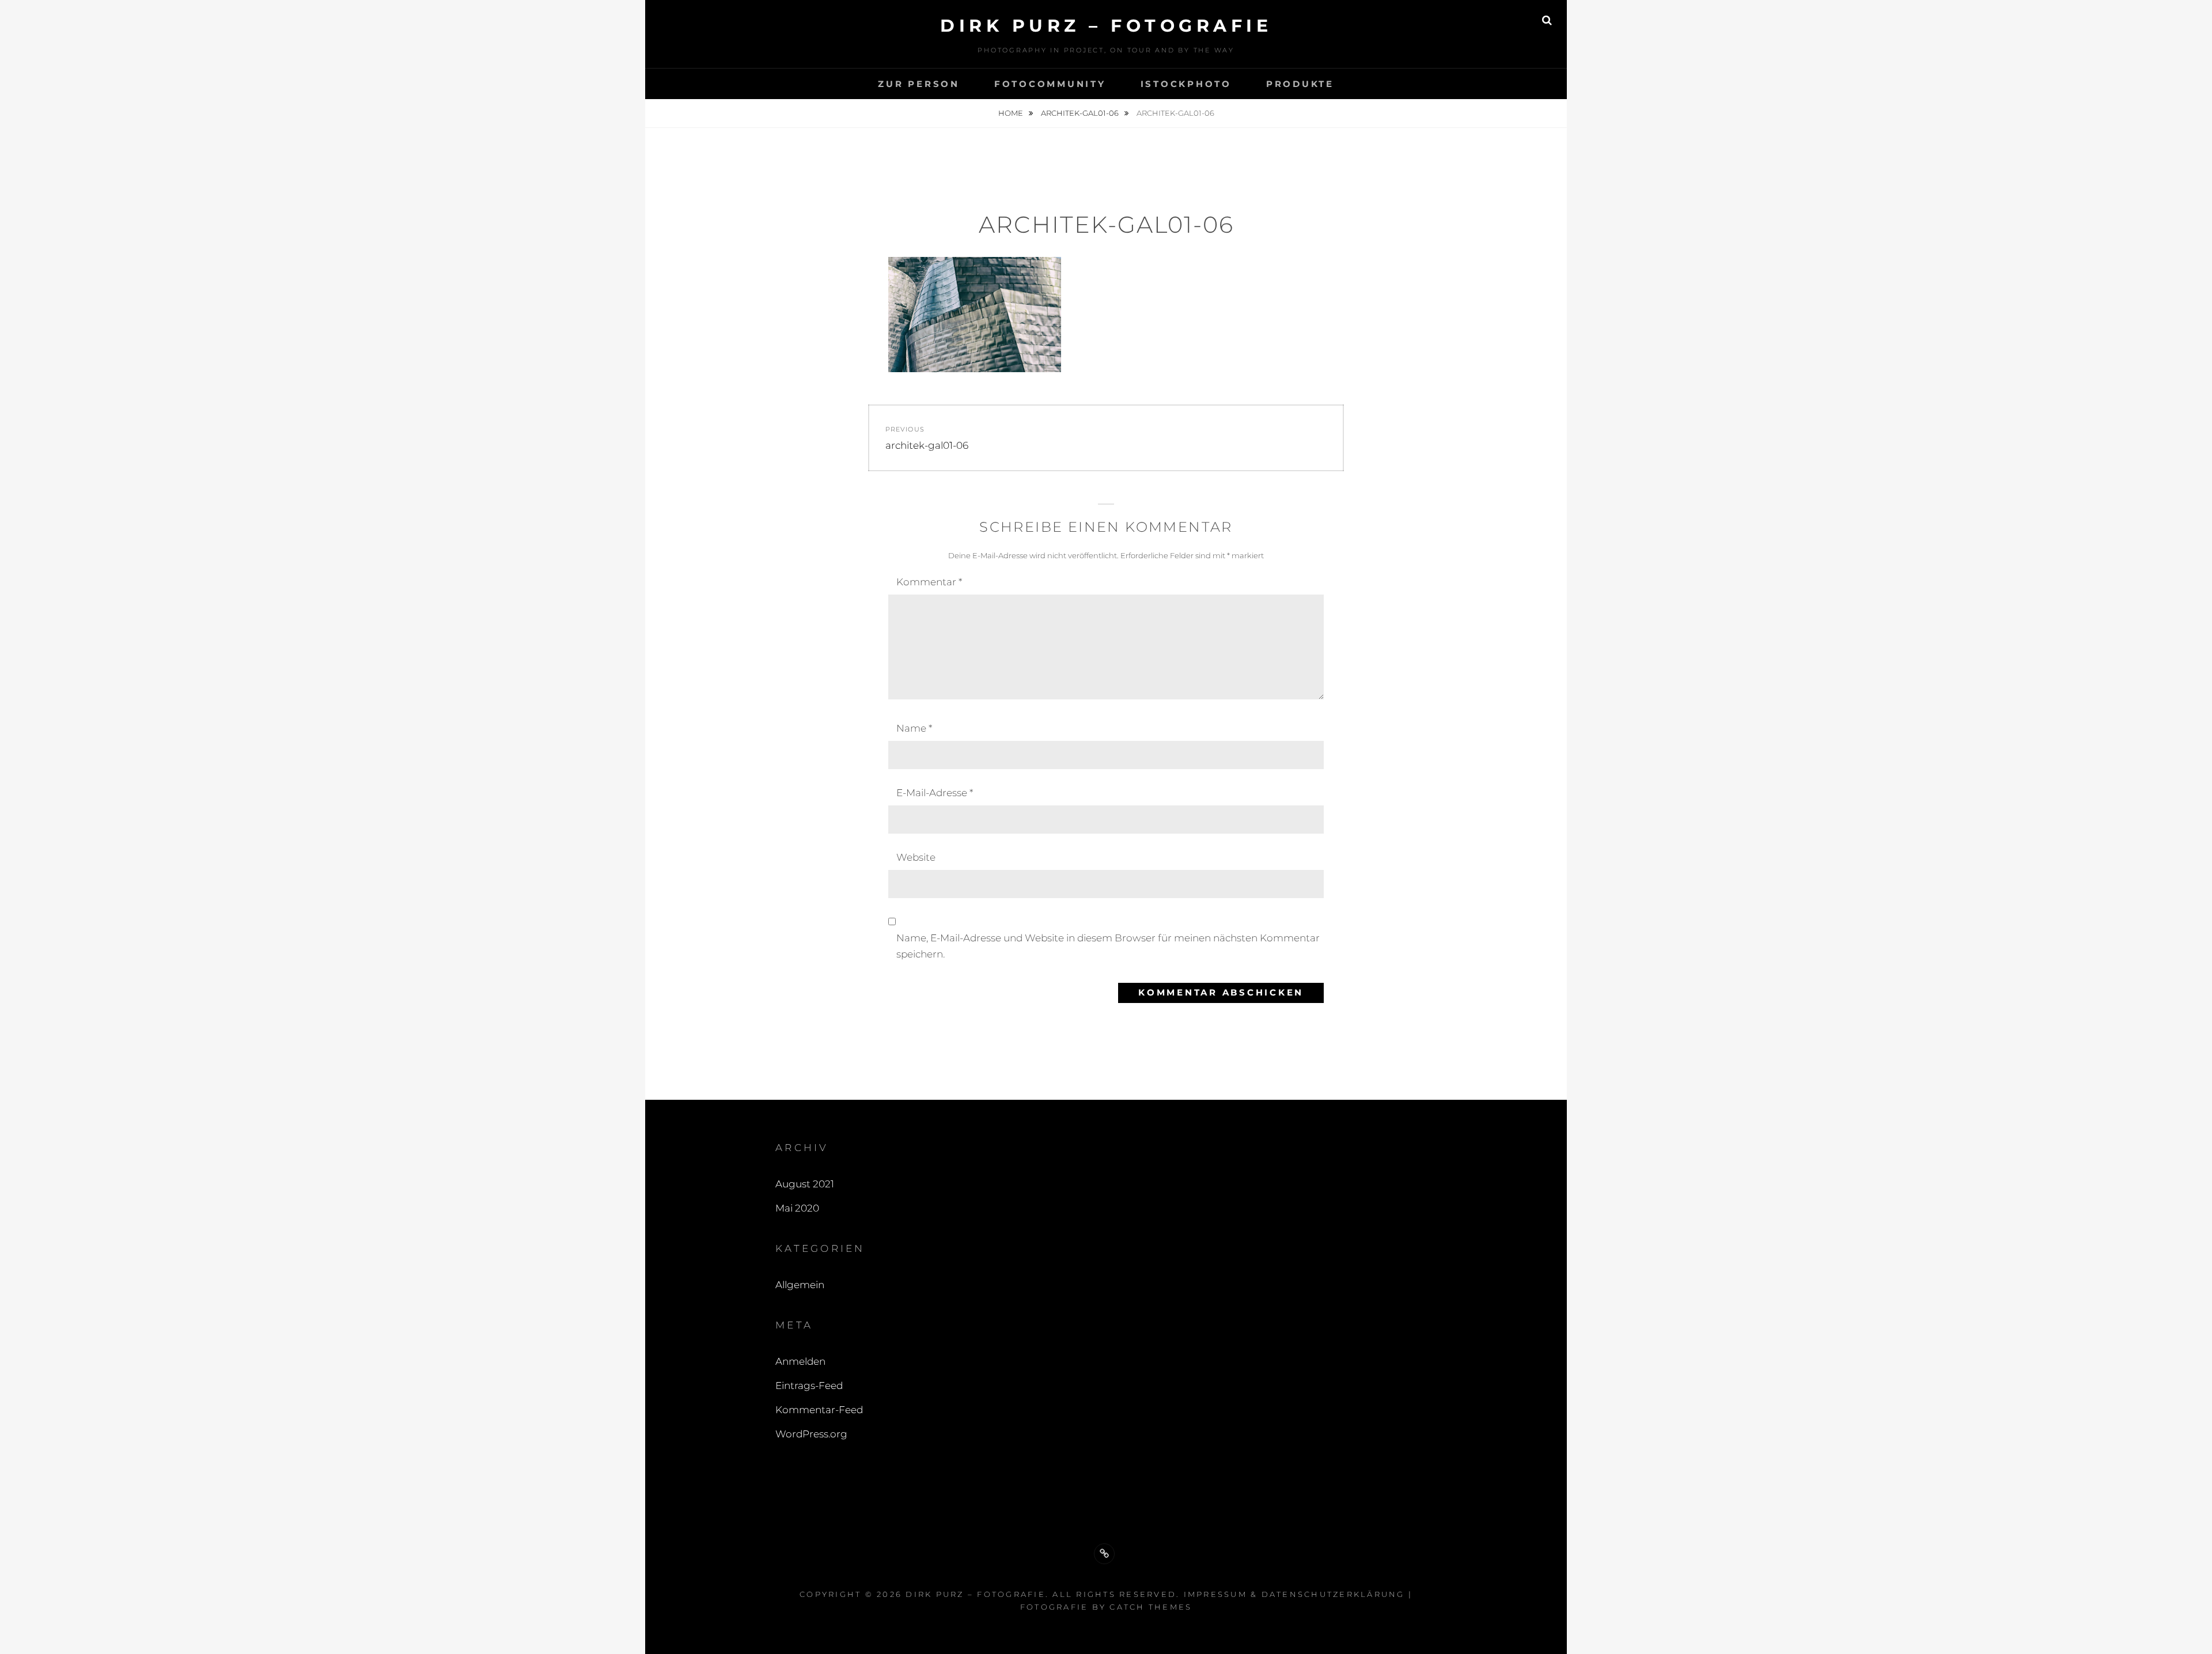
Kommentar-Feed (819, 1410)
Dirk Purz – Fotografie (1106, 26)
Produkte (1300, 84)
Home (1012, 113)
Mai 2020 (797, 1208)
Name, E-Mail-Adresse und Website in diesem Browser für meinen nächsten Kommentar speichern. (1108, 946)
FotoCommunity (1050, 84)
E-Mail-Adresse (935, 793)
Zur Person (919, 84)
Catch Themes (1151, 1607)
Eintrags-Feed (809, 1386)
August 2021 (805, 1184)
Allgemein (800, 1285)
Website (916, 857)
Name (914, 728)
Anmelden (800, 1361)
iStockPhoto (1186, 84)
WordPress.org (811, 1434)
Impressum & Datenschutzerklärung (1294, 1594)
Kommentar (929, 582)
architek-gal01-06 (1081, 113)
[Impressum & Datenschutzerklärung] (1104, 1554)
